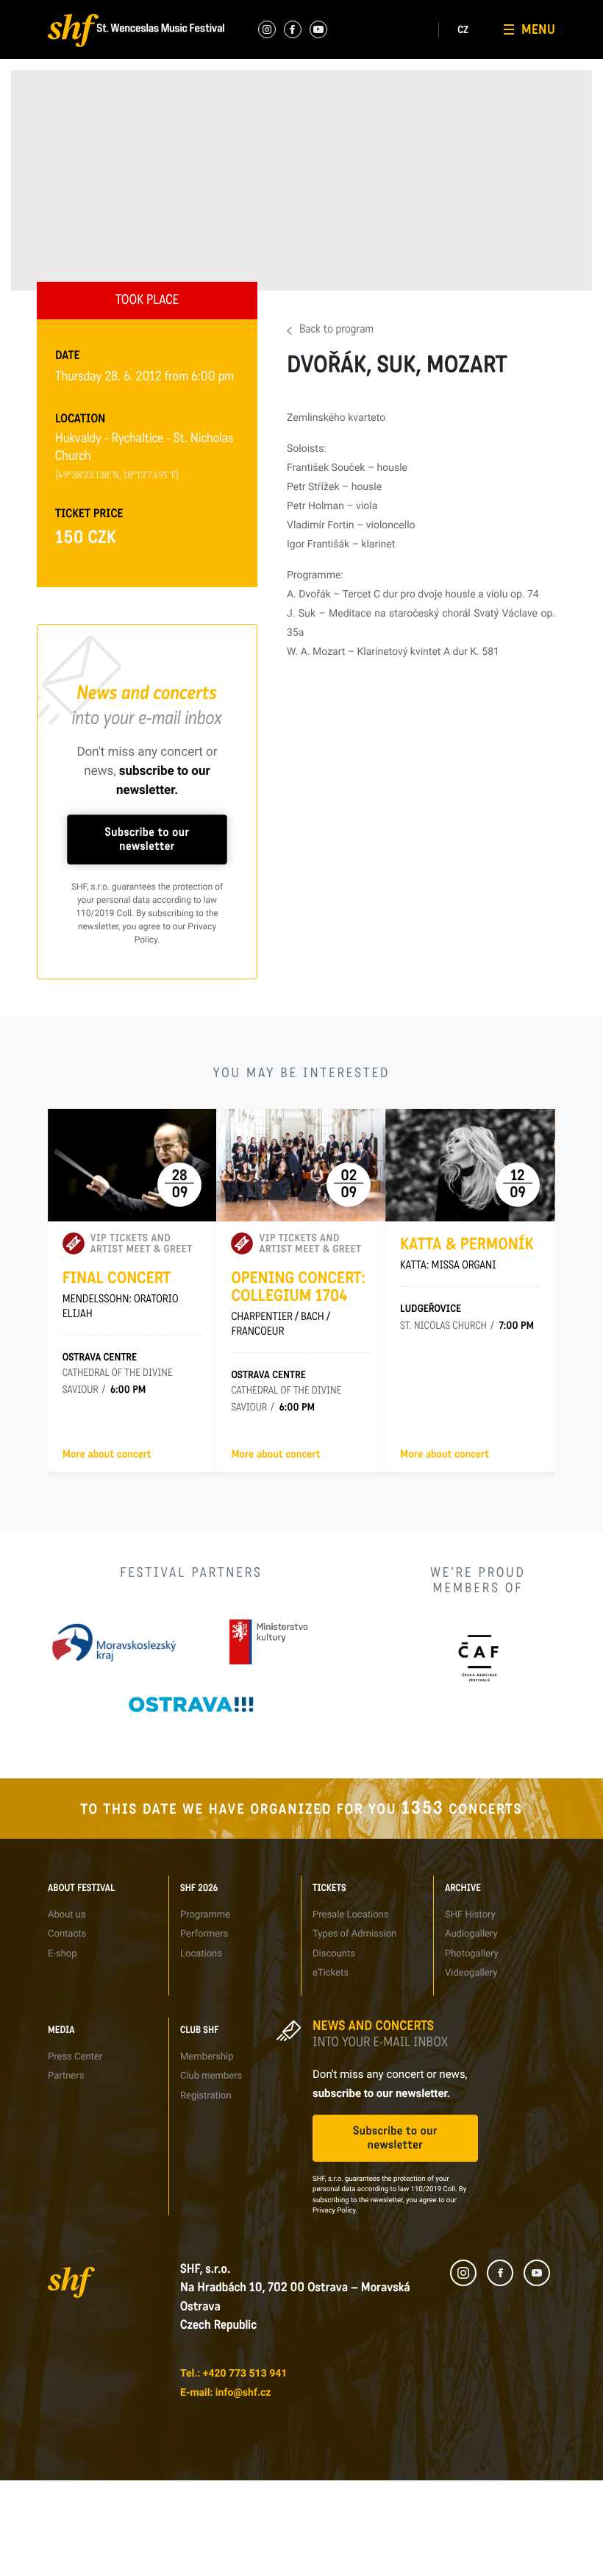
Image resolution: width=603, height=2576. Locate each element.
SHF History (326, 53)
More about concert (107, 1455)
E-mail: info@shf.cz (225, 2393)
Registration (503, 106)
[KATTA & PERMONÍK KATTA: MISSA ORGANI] (470, 1165)
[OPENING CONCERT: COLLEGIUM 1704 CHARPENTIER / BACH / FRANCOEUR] (301, 1165)
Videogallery (326, 133)
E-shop (51, 123)
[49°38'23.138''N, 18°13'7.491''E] (117, 476)
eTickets (230, 133)
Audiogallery (326, 79)
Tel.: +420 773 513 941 (233, 2374)
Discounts (233, 106)
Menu (538, 29)
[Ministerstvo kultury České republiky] (268, 1642)
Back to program (336, 330)
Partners (407, 79)
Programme (149, 53)
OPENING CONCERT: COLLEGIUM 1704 (298, 1304)
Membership (503, 53)
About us (55, 69)
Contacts (56, 96)
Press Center (416, 53)
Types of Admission (252, 79)
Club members (211, 2076)
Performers (147, 79)
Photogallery (327, 106)
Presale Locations (249, 53)
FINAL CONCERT (121, 1295)
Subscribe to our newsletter (147, 840)
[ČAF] (478, 1658)
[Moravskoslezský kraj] (114, 1642)
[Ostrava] (191, 1704)
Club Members (507, 79)
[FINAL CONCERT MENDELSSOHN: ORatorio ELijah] (132, 1165)
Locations (145, 106)
